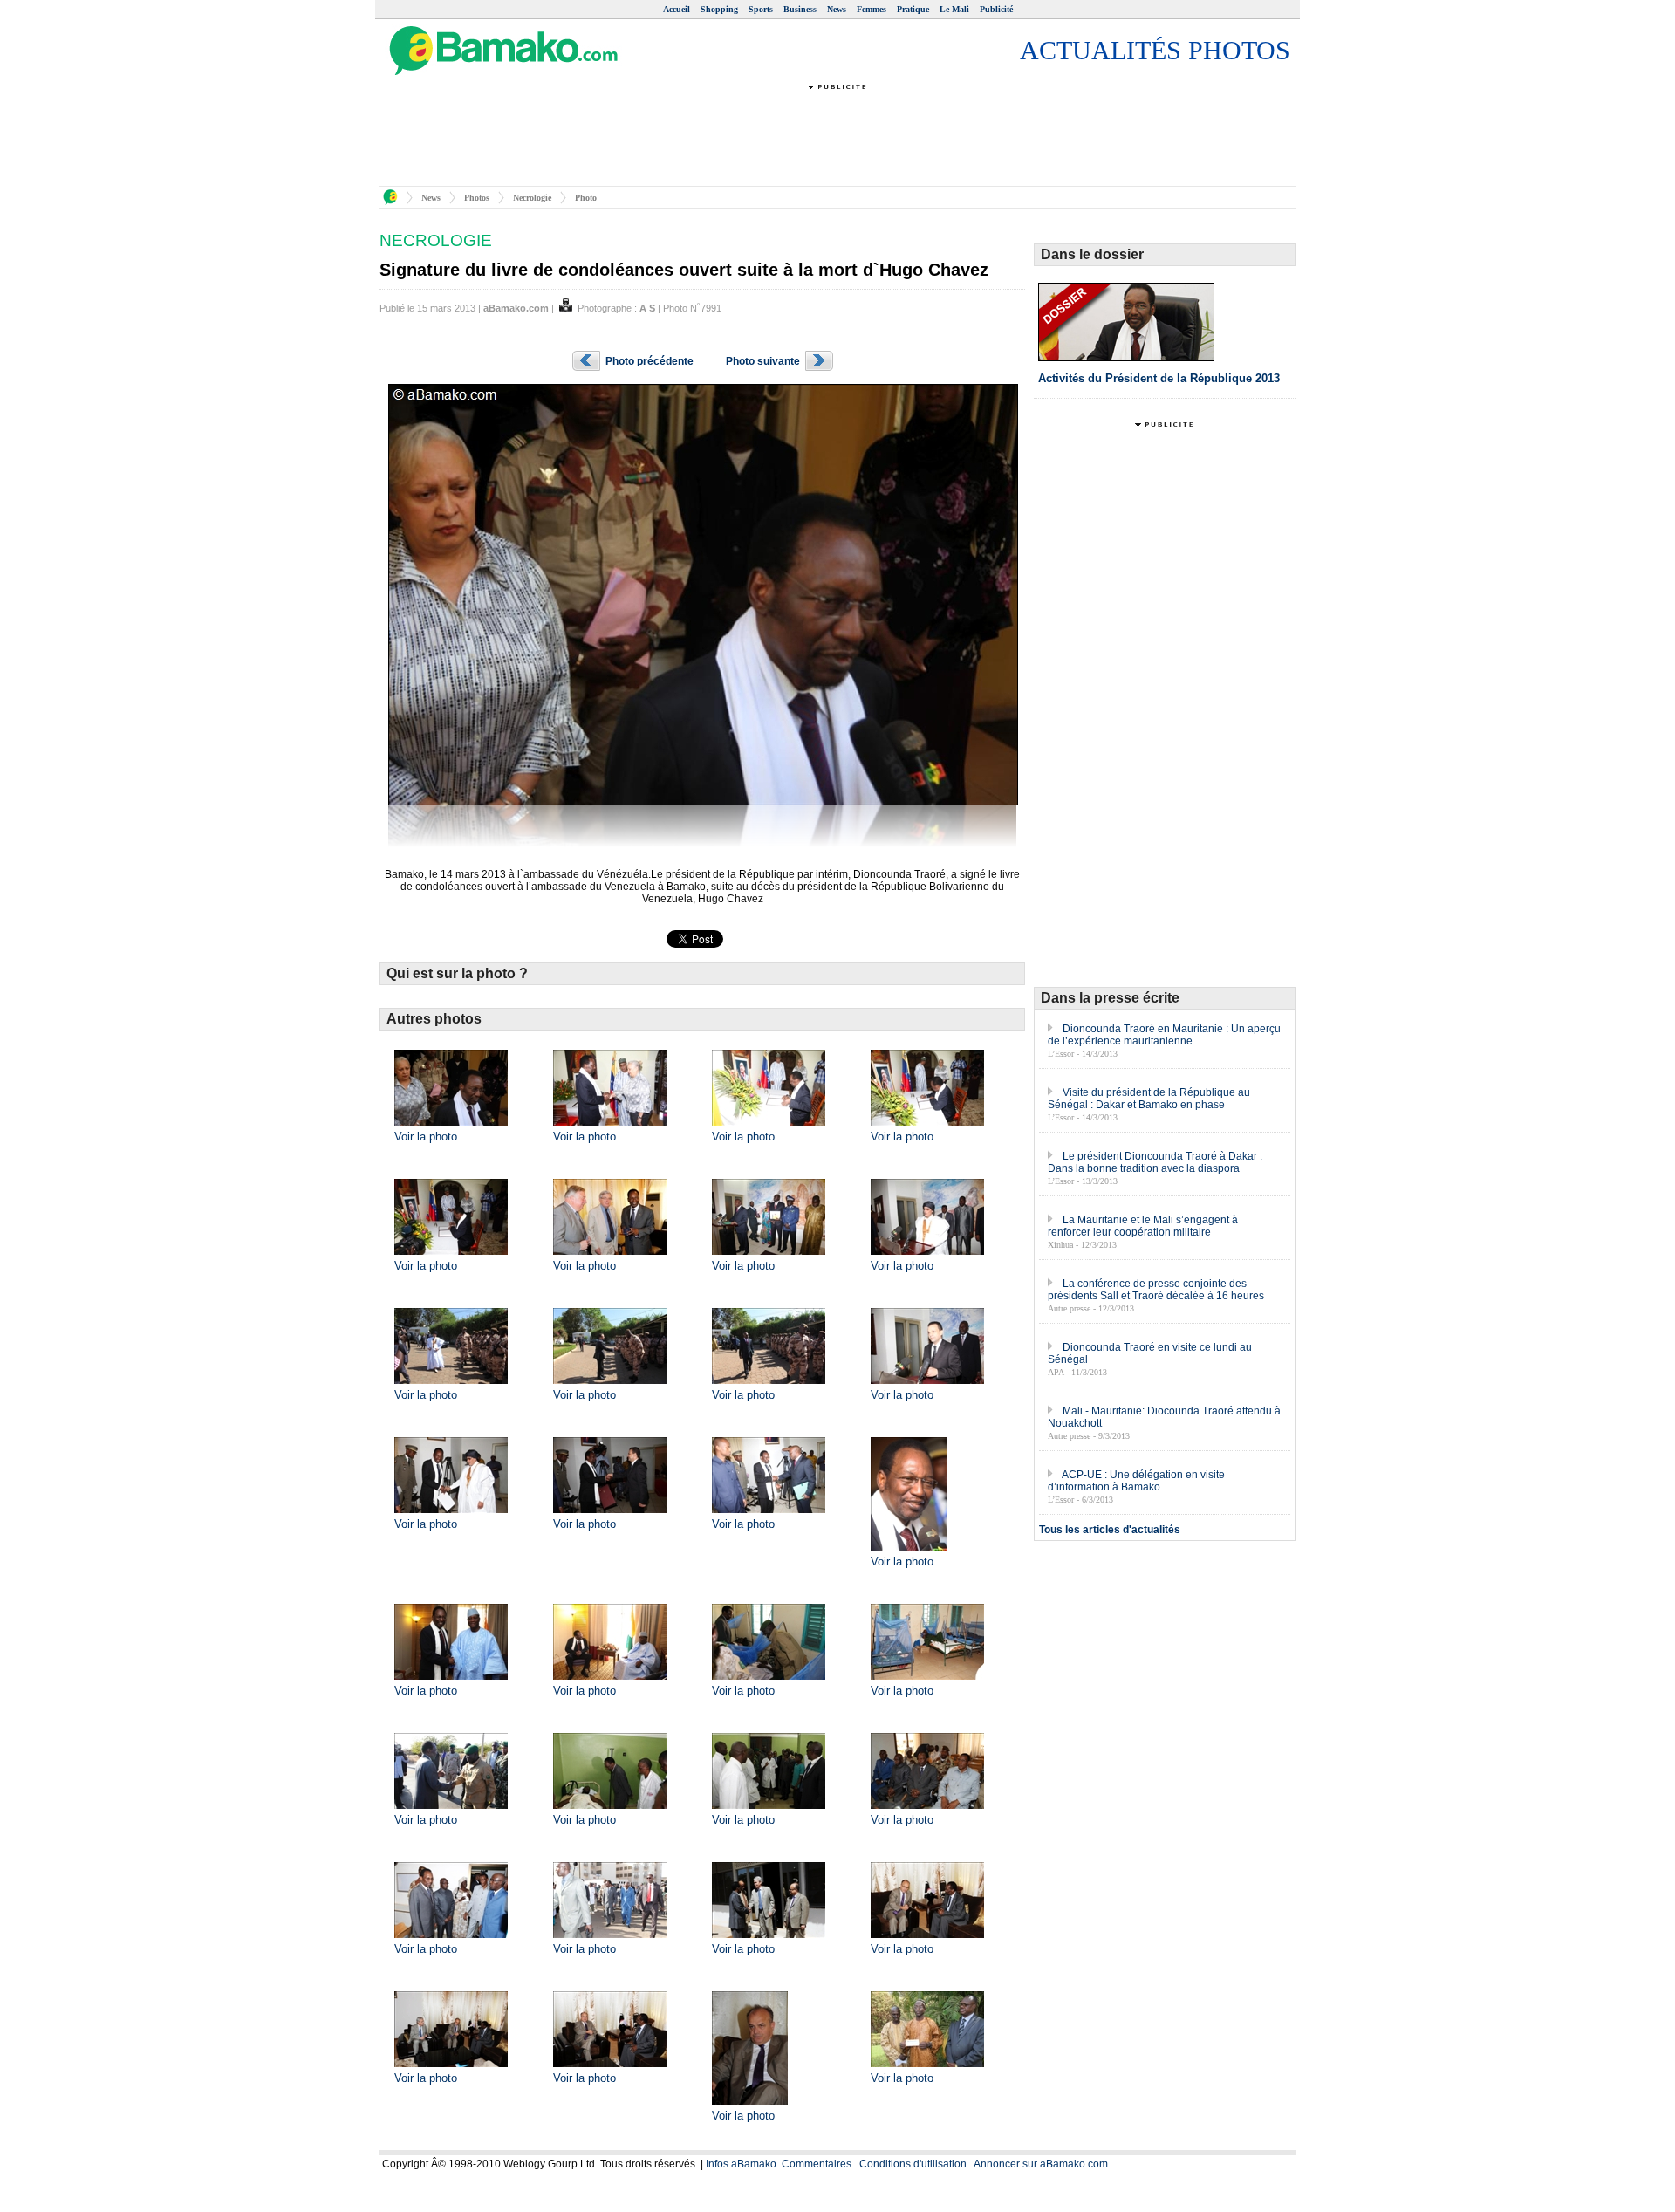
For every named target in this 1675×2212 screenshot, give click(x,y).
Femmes (872, 9)
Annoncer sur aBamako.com (1041, 2164)
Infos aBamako (741, 2164)
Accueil (677, 9)
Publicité (996, 9)
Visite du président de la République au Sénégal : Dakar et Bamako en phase (1149, 1099)
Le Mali (954, 9)
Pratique (913, 9)
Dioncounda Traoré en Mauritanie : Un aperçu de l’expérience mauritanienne (1164, 1035)
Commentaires (817, 2164)
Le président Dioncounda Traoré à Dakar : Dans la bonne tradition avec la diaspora (1155, 1162)
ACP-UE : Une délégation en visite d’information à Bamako (1136, 1481)
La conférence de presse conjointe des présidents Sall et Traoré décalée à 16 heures (1156, 1290)
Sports (761, 9)
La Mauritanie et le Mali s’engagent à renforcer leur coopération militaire (1143, 1226)
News (837, 9)
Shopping (719, 9)
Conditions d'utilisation (913, 2164)
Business (800, 9)
